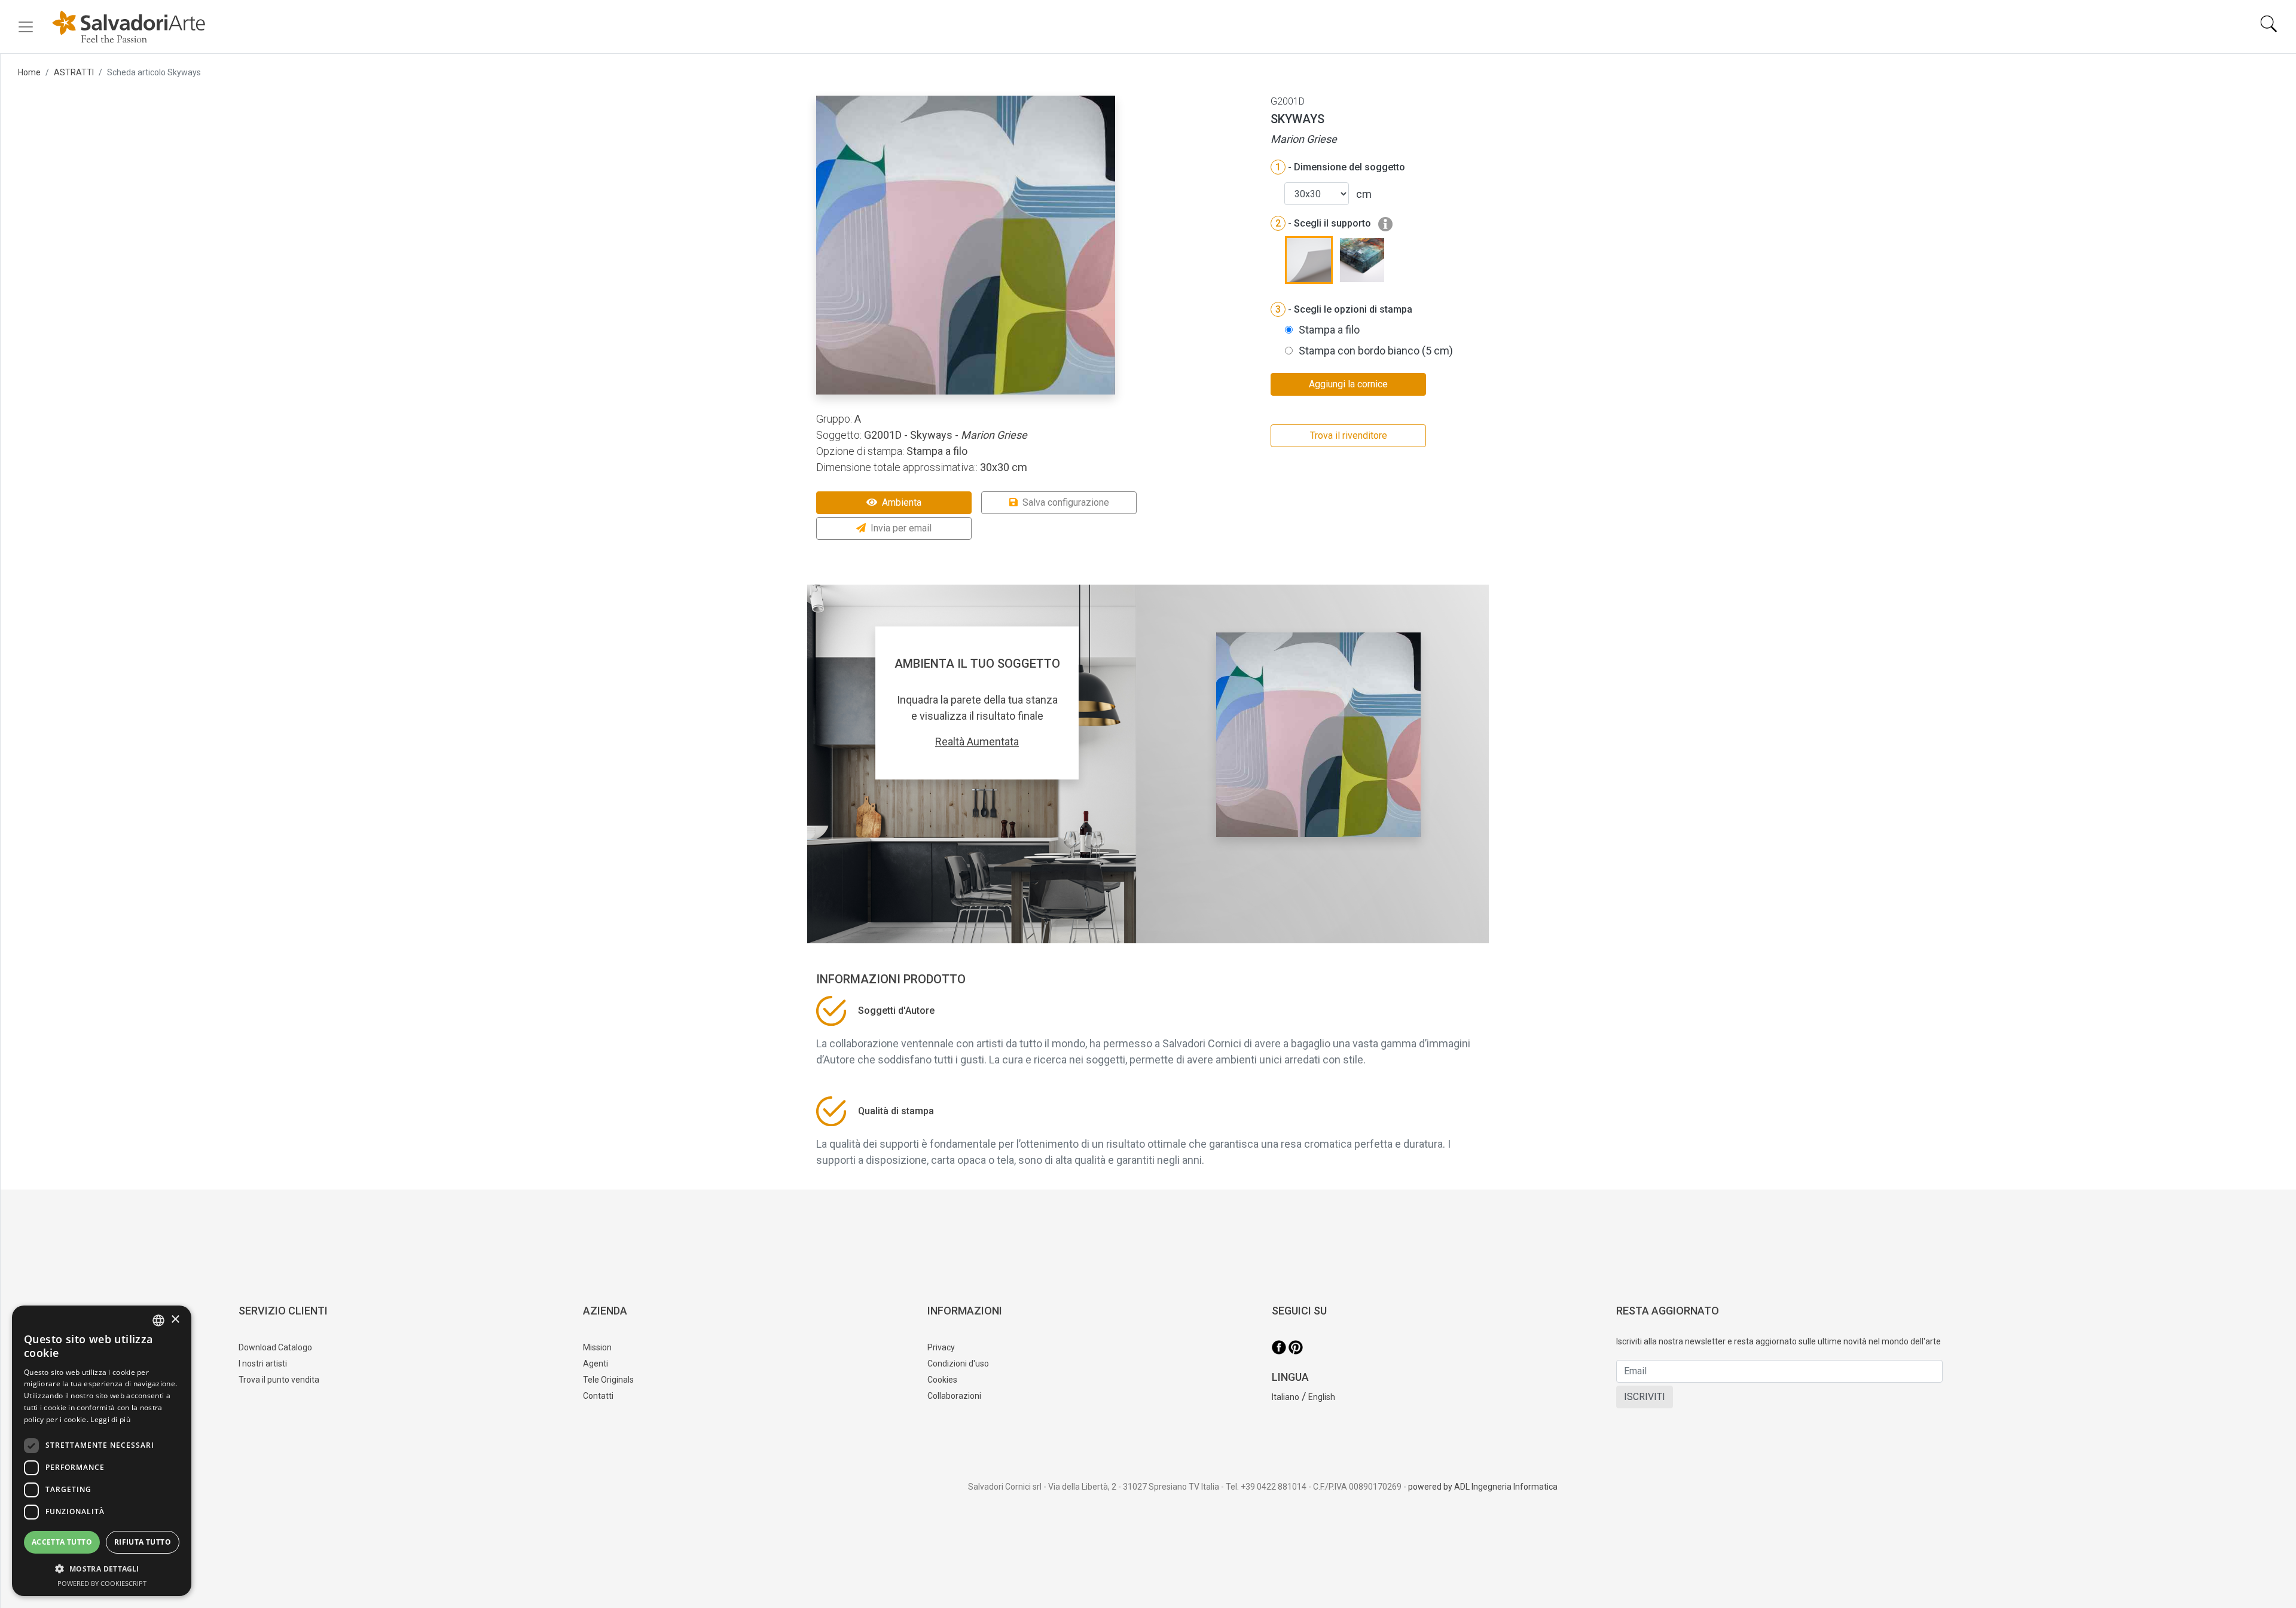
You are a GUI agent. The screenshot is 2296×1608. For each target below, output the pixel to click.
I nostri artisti (263, 1364)
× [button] (175, 1320)
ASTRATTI (74, 72)
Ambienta (902, 502)
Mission (597, 1347)
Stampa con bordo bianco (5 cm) (1376, 351)
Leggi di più (110, 1419)
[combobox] (158, 1320)
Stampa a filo (1329, 330)
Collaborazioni (954, 1396)
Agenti (596, 1364)
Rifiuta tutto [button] (143, 1542)
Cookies (942, 1380)
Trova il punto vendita (279, 1380)
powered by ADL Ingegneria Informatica (1483, 1487)
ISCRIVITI (1645, 1397)
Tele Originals (608, 1380)
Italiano (1286, 1397)
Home (29, 72)
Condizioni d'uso (958, 1364)
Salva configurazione (1066, 502)
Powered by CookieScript (102, 1583)
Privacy (941, 1347)
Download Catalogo (275, 1347)
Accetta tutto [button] (62, 1542)
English (1322, 1397)
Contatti (598, 1396)
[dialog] (102, 1451)
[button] (102, 1569)
